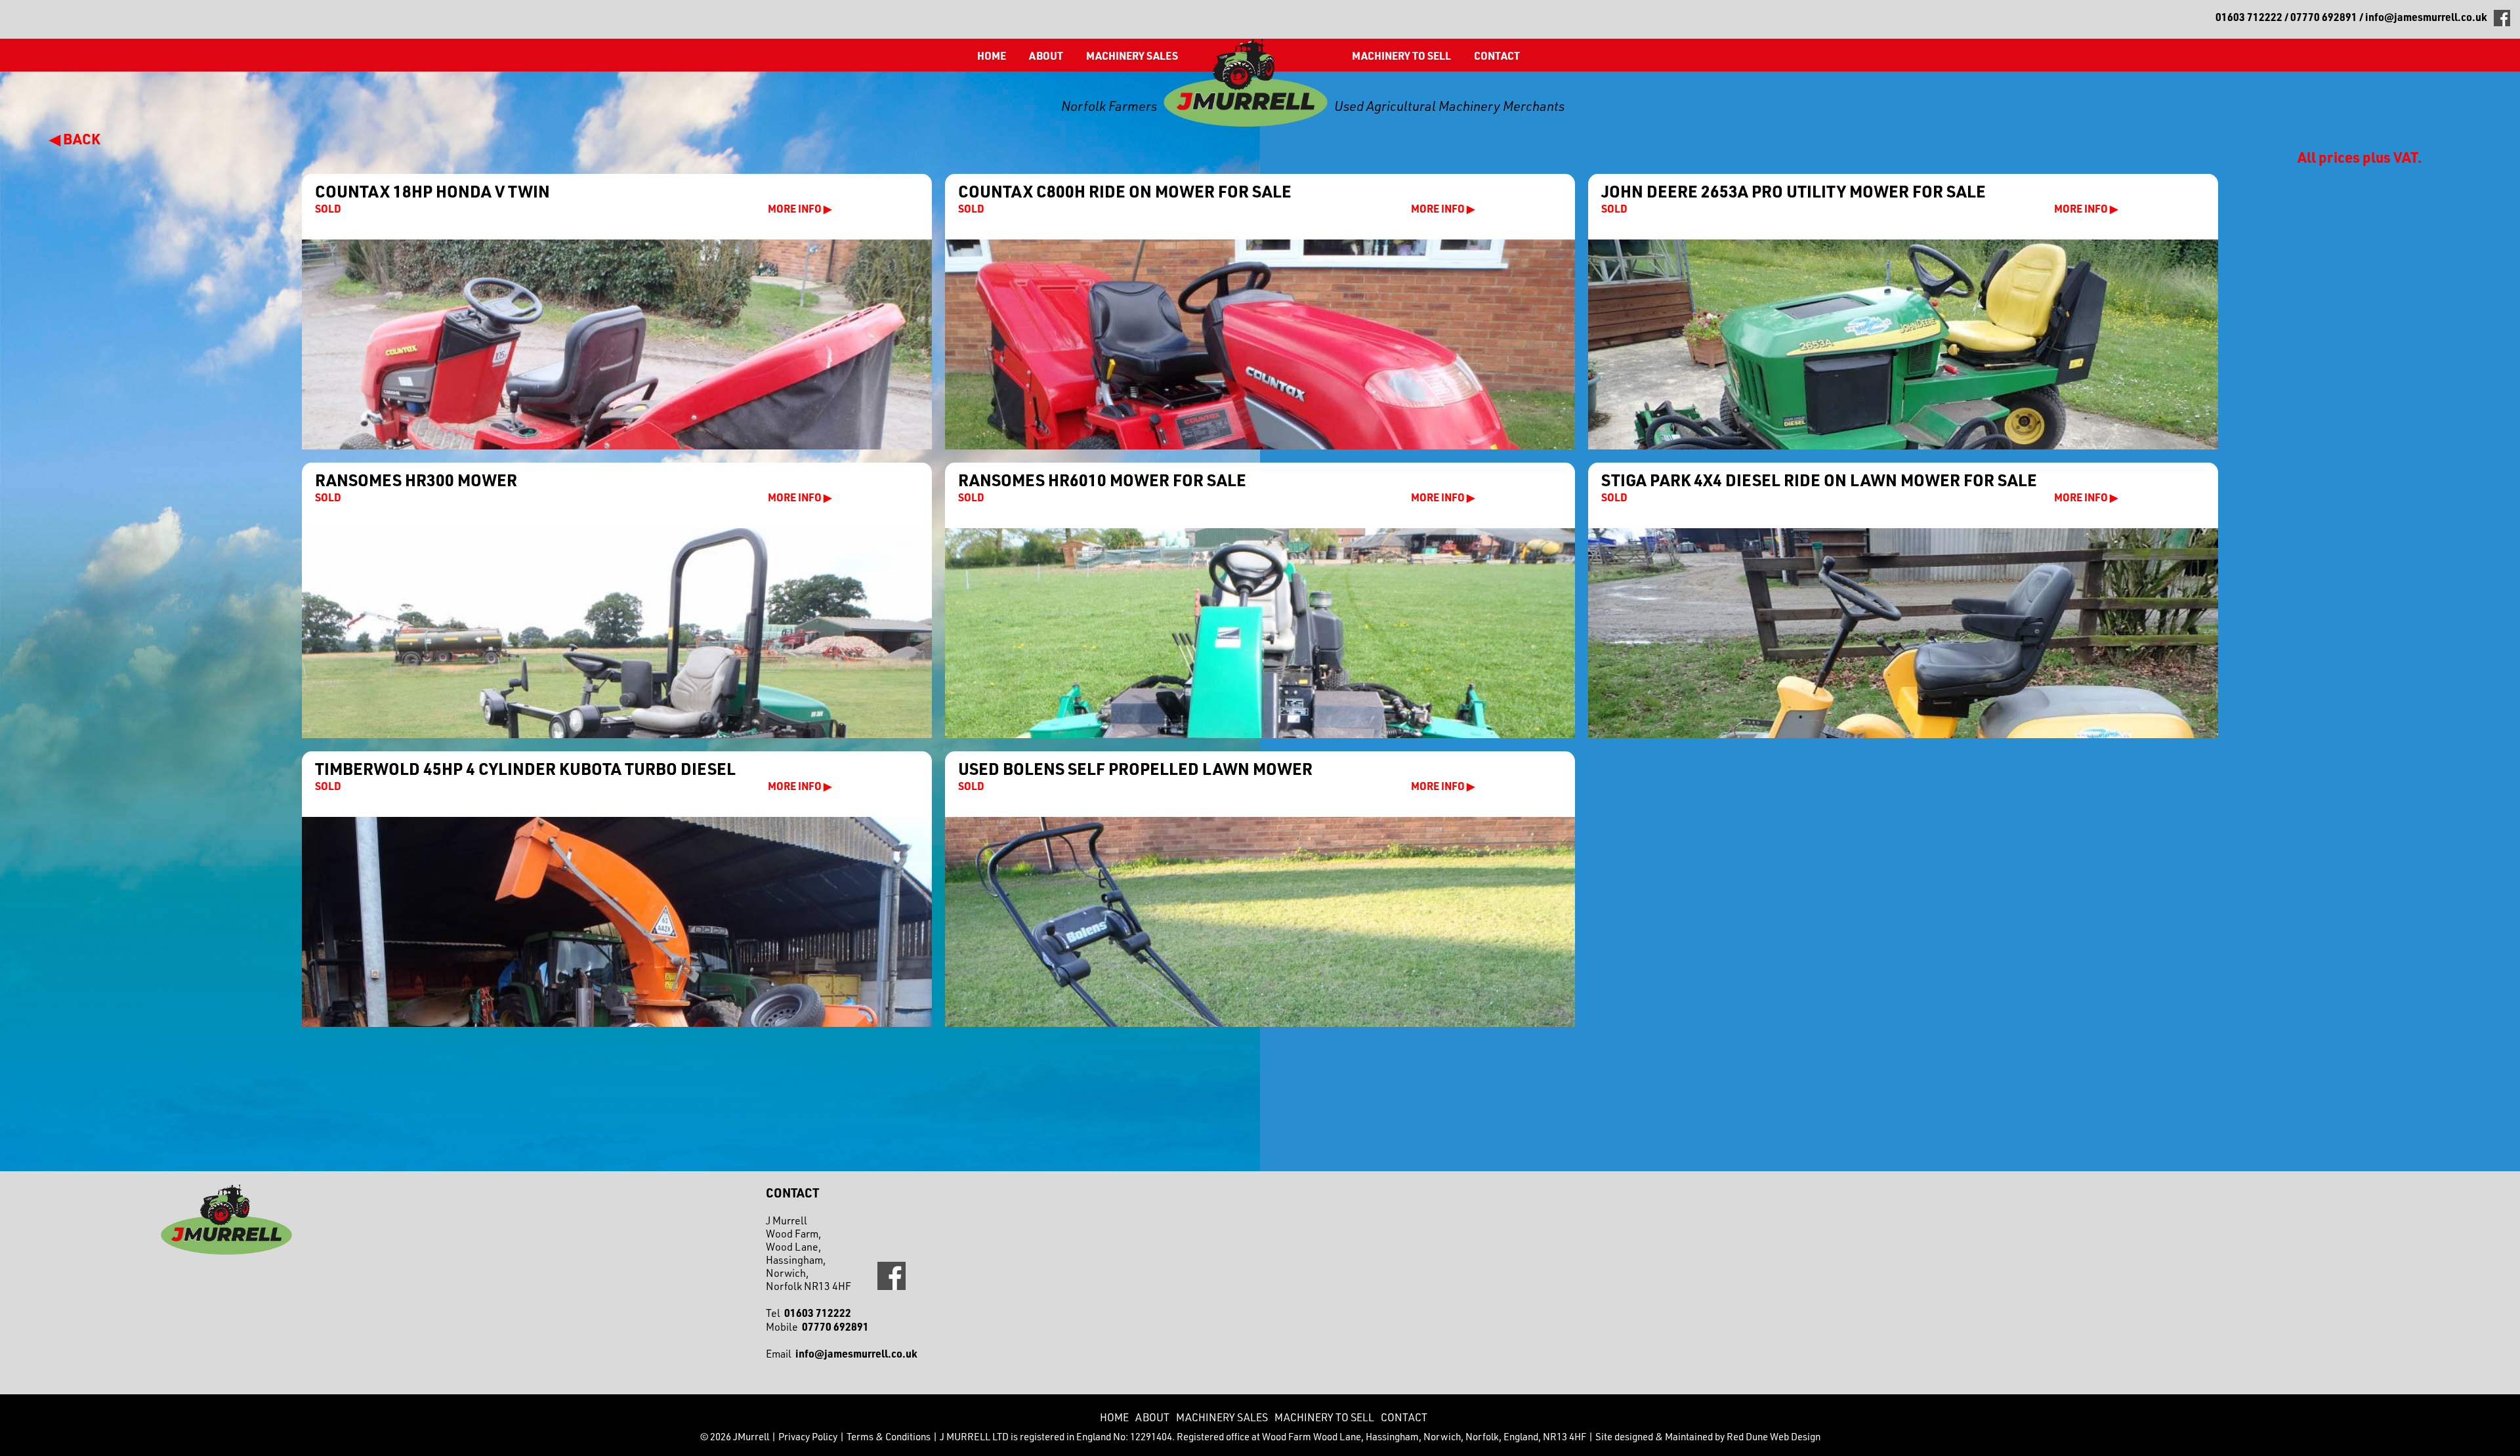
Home (992, 55)
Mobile (817, 1327)
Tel (808, 1313)
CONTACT (1497, 55)
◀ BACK (75, 138)
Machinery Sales (1132, 55)
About (1046, 55)
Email (842, 1354)
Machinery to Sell (1401, 55)
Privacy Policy (808, 1437)
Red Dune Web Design (1774, 1437)
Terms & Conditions (889, 1437)
